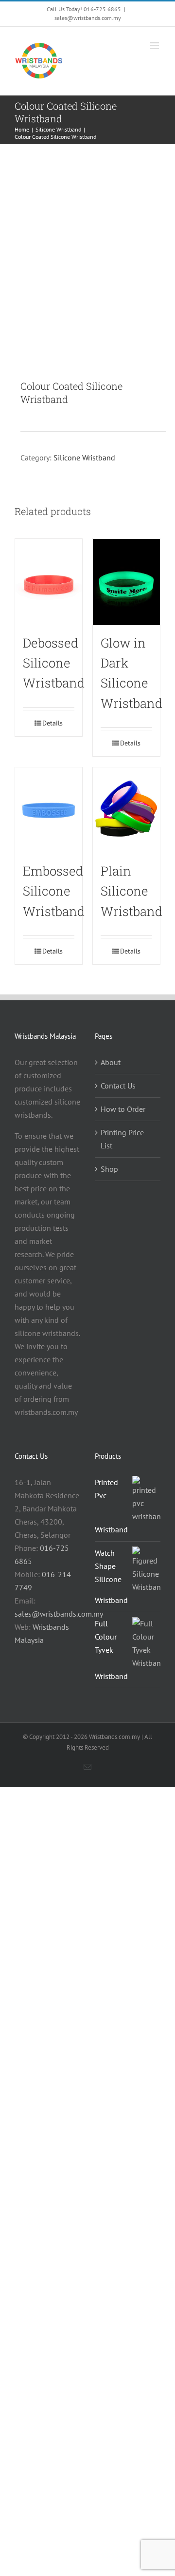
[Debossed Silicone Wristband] (49, 582)
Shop (109, 1169)
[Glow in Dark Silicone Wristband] (126, 582)
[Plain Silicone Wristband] (126, 810)
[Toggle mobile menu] (155, 46)
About (111, 1062)
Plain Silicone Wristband (131, 891)
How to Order (123, 1109)
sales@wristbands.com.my (88, 18)
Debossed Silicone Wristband (54, 663)
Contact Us (118, 1086)
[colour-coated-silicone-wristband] (87, 262)
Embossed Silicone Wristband (54, 891)
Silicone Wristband (84, 458)
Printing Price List (122, 1139)
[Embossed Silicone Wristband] (49, 810)
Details (52, 723)
